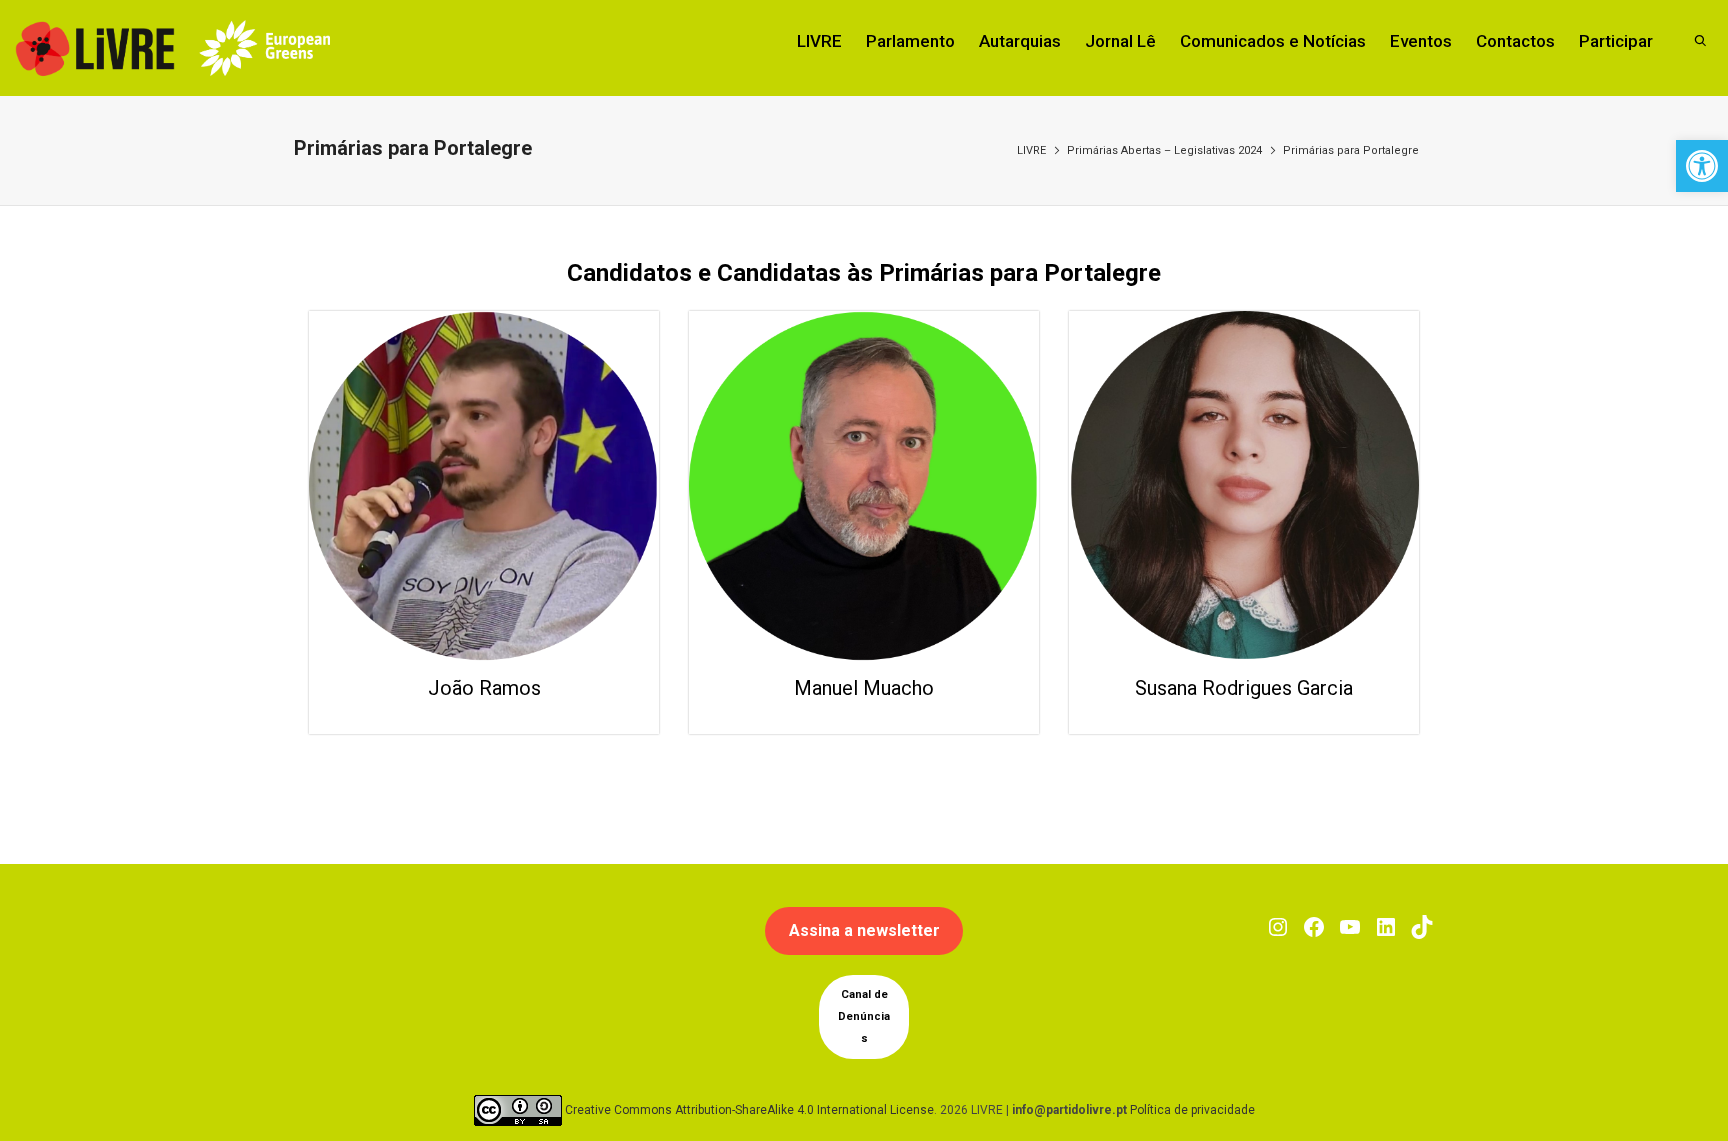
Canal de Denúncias (864, 1016)
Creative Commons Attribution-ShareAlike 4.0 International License (749, 1110)
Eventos (1421, 41)
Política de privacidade (1192, 1110)
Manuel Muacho (864, 688)
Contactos (1515, 41)
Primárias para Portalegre (1351, 150)
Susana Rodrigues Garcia (1244, 688)
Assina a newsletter (864, 930)
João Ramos (484, 688)
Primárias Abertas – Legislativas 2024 (1164, 150)
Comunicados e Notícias (1273, 41)
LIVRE (819, 41)
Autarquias (1020, 41)
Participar (1616, 41)
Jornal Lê (1120, 41)
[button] (1702, 166)
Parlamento (910, 41)
